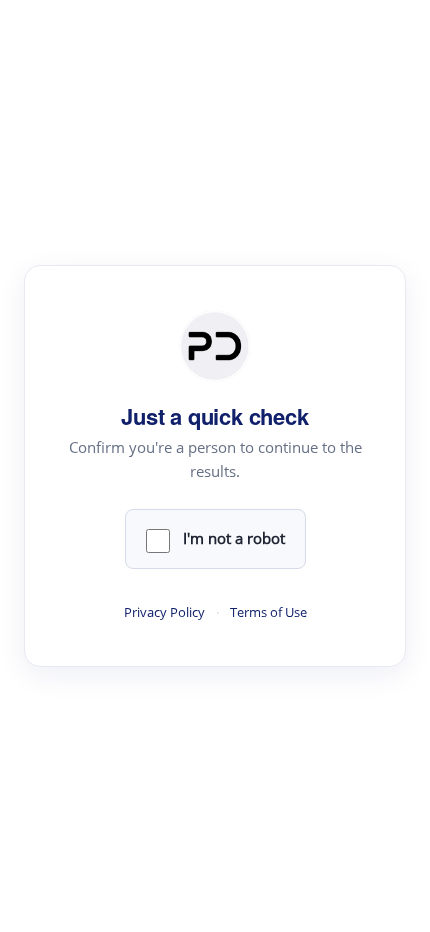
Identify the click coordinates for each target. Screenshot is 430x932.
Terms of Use (268, 612)
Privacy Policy (164, 612)
